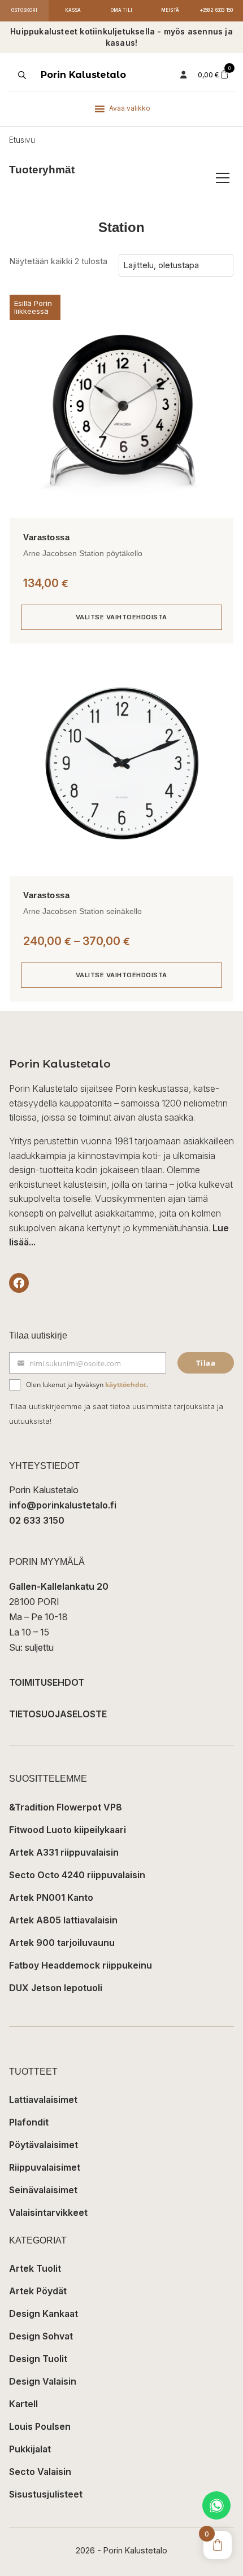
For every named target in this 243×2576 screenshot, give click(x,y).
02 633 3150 (37, 1520)
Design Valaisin (43, 2381)
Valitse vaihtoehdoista (121, 617)
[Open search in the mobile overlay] (21, 75)
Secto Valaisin (40, 2472)
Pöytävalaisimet (44, 2145)
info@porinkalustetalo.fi (63, 1505)
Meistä (170, 10)
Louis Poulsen (40, 2426)
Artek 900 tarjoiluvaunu (62, 1943)
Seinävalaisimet (43, 2190)
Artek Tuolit (35, 2268)
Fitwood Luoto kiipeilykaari (68, 1830)
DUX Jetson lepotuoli (56, 1988)
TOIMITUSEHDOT (47, 1682)
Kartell (23, 2404)
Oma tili (122, 10)
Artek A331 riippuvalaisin (64, 1852)
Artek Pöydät (38, 2291)
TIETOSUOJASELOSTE (58, 1714)
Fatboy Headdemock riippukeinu (81, 1965)
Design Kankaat (44, 2313)
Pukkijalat (30, 2449)
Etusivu (22, 140)
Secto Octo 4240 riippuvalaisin (77, 1875)
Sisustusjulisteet (46, 2494)
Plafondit (29, 2122)
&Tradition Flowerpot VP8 (66, 1807)
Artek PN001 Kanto (51, 1897)
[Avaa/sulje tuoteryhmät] (223, 178)
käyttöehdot (126, 1385)
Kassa (73, 10)
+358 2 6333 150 (217, 10)
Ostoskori (24, 10)
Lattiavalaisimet (43, 2100)
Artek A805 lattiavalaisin (63, 1920)
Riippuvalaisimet (45, 2167)
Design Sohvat (41, 2336)
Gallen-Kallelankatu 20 (59, 1586)
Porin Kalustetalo (83, 75)
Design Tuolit (38, 2359)
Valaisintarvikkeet (48, 2212)
